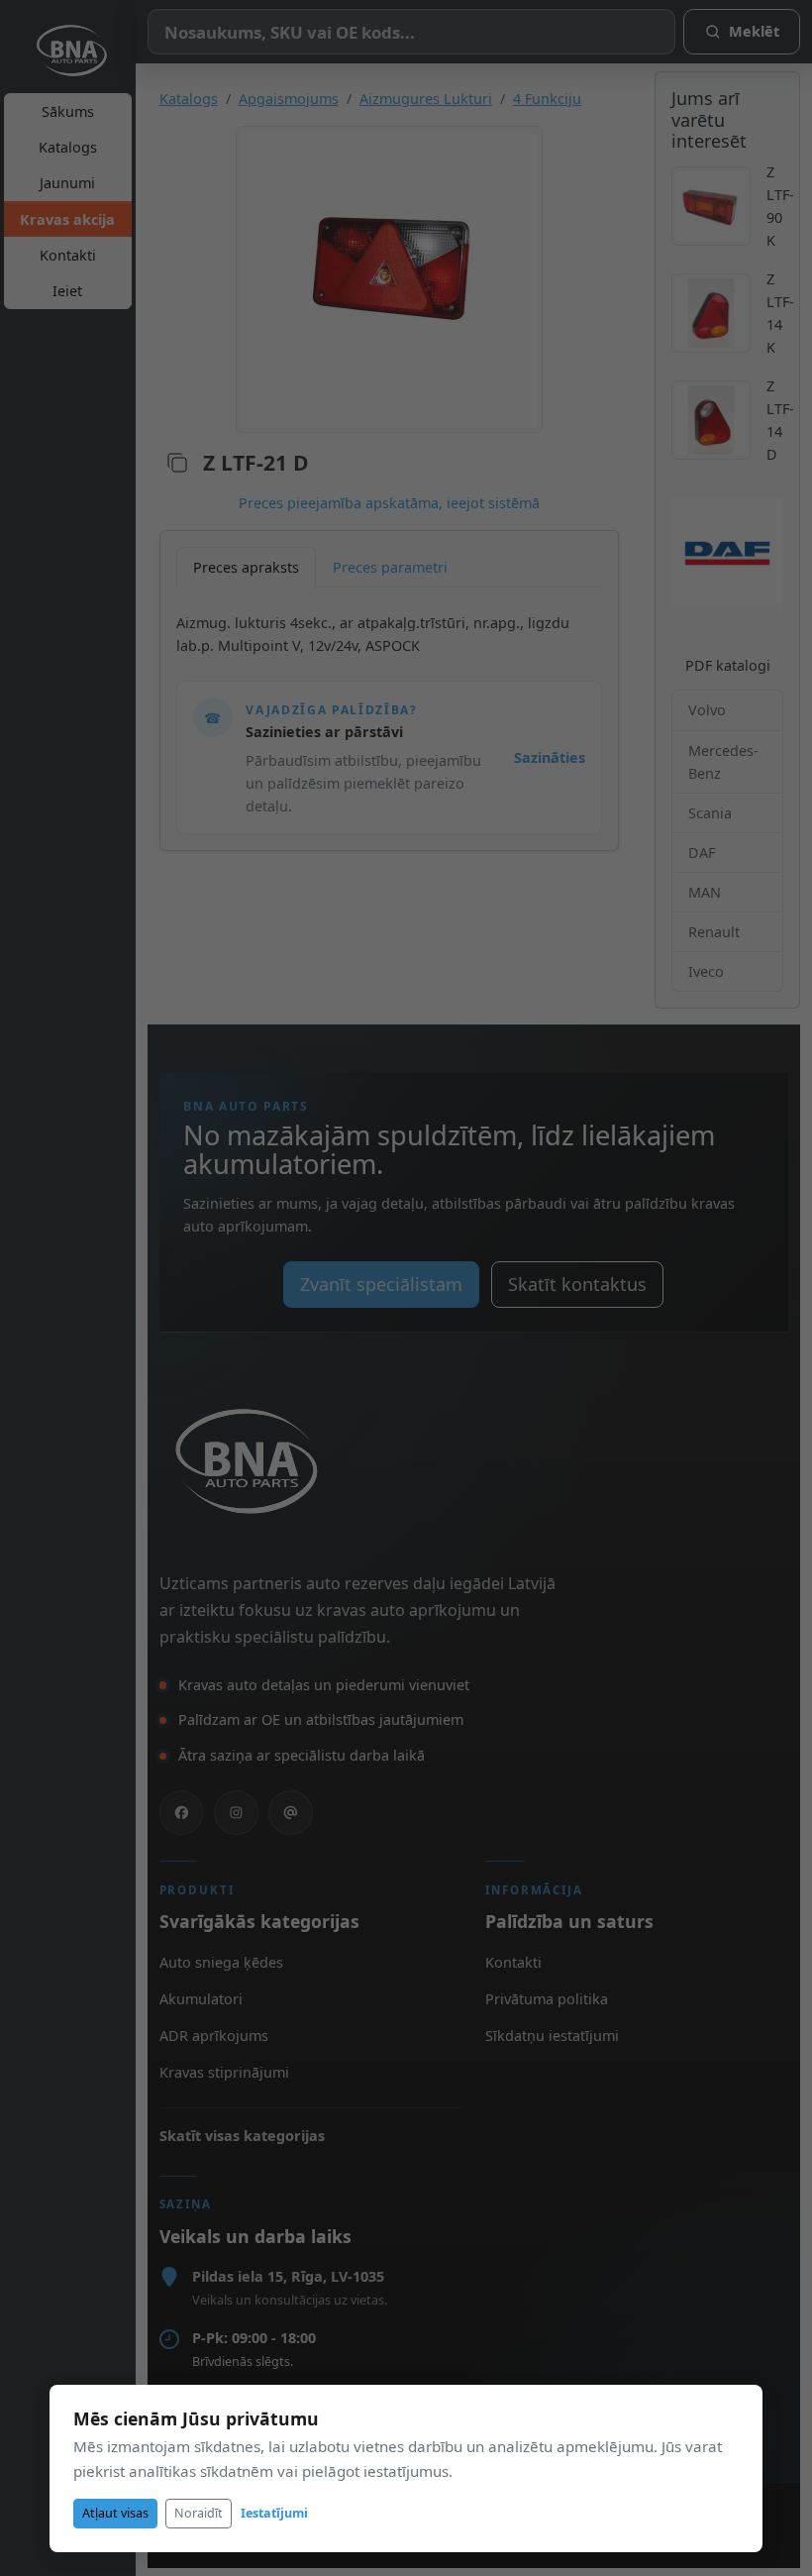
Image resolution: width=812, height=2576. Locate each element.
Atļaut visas (115, 2513)
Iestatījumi (274, 2513)
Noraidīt (199, 2513)
